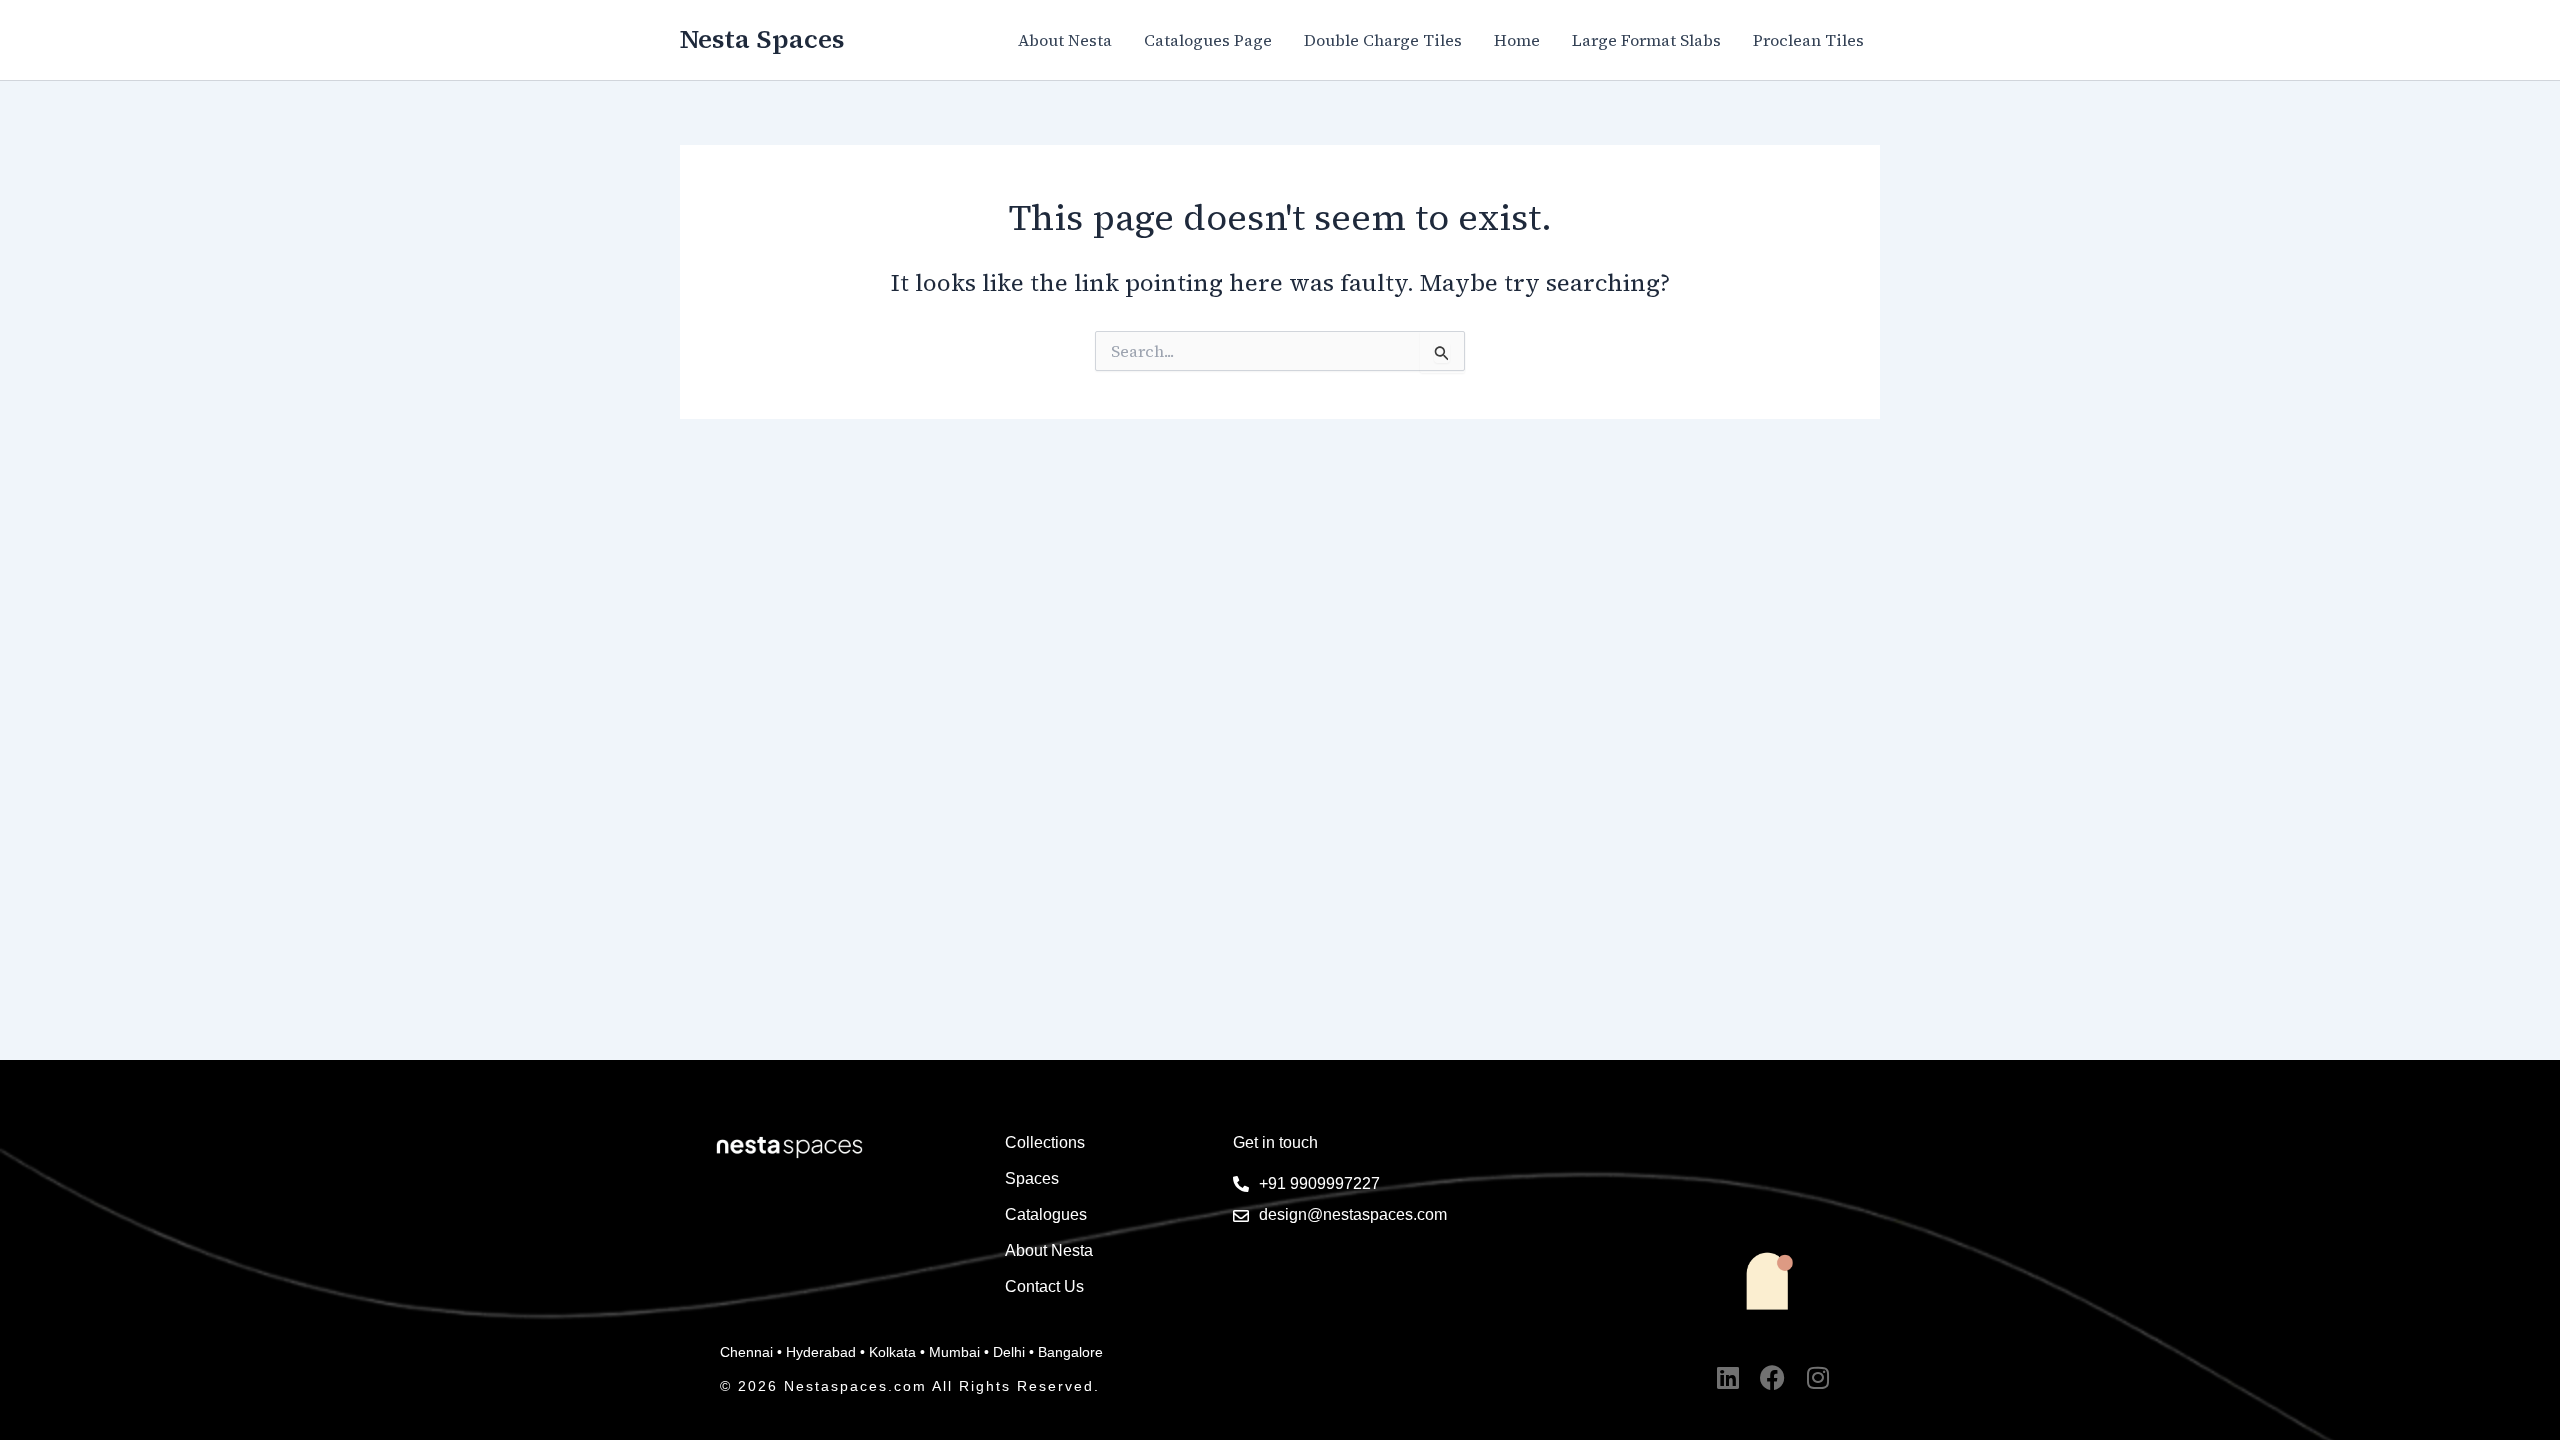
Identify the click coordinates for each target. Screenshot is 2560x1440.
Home (1517, 40)
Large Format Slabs (1646, 40)
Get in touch (1275, 1142)
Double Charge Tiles (1383, 40)
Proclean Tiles (1808, 40)
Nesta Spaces (762, 39)
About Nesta (1065, 40)
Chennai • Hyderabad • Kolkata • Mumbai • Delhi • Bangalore (911, 1352)
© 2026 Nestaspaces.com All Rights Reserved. (910, 1386)
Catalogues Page (1208, 40)
